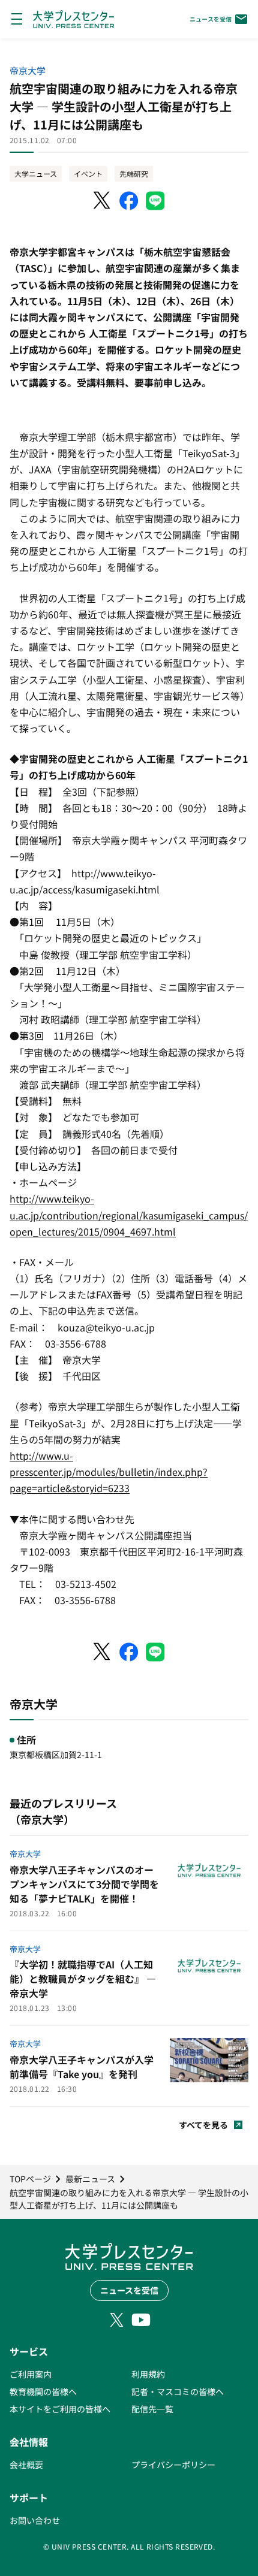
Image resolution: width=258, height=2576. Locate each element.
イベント (88, 173)
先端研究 (134, 173)
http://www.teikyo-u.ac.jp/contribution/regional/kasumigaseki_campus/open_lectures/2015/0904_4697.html (129, 1215)
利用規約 (148, 2374)
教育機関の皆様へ (43, 2391)
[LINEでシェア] (155, 201)
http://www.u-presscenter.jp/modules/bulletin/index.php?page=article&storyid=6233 (109, 1472)
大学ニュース (36, 173)
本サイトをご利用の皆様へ (60, 2409)
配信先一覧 (152, 2409)
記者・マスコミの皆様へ (178, 2391)
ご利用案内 (31, 2374)
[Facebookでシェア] (129, 201)
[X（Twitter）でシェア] (103, 201)
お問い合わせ (35, 2520)
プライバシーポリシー (173, 2465)
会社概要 (26, 2465)
